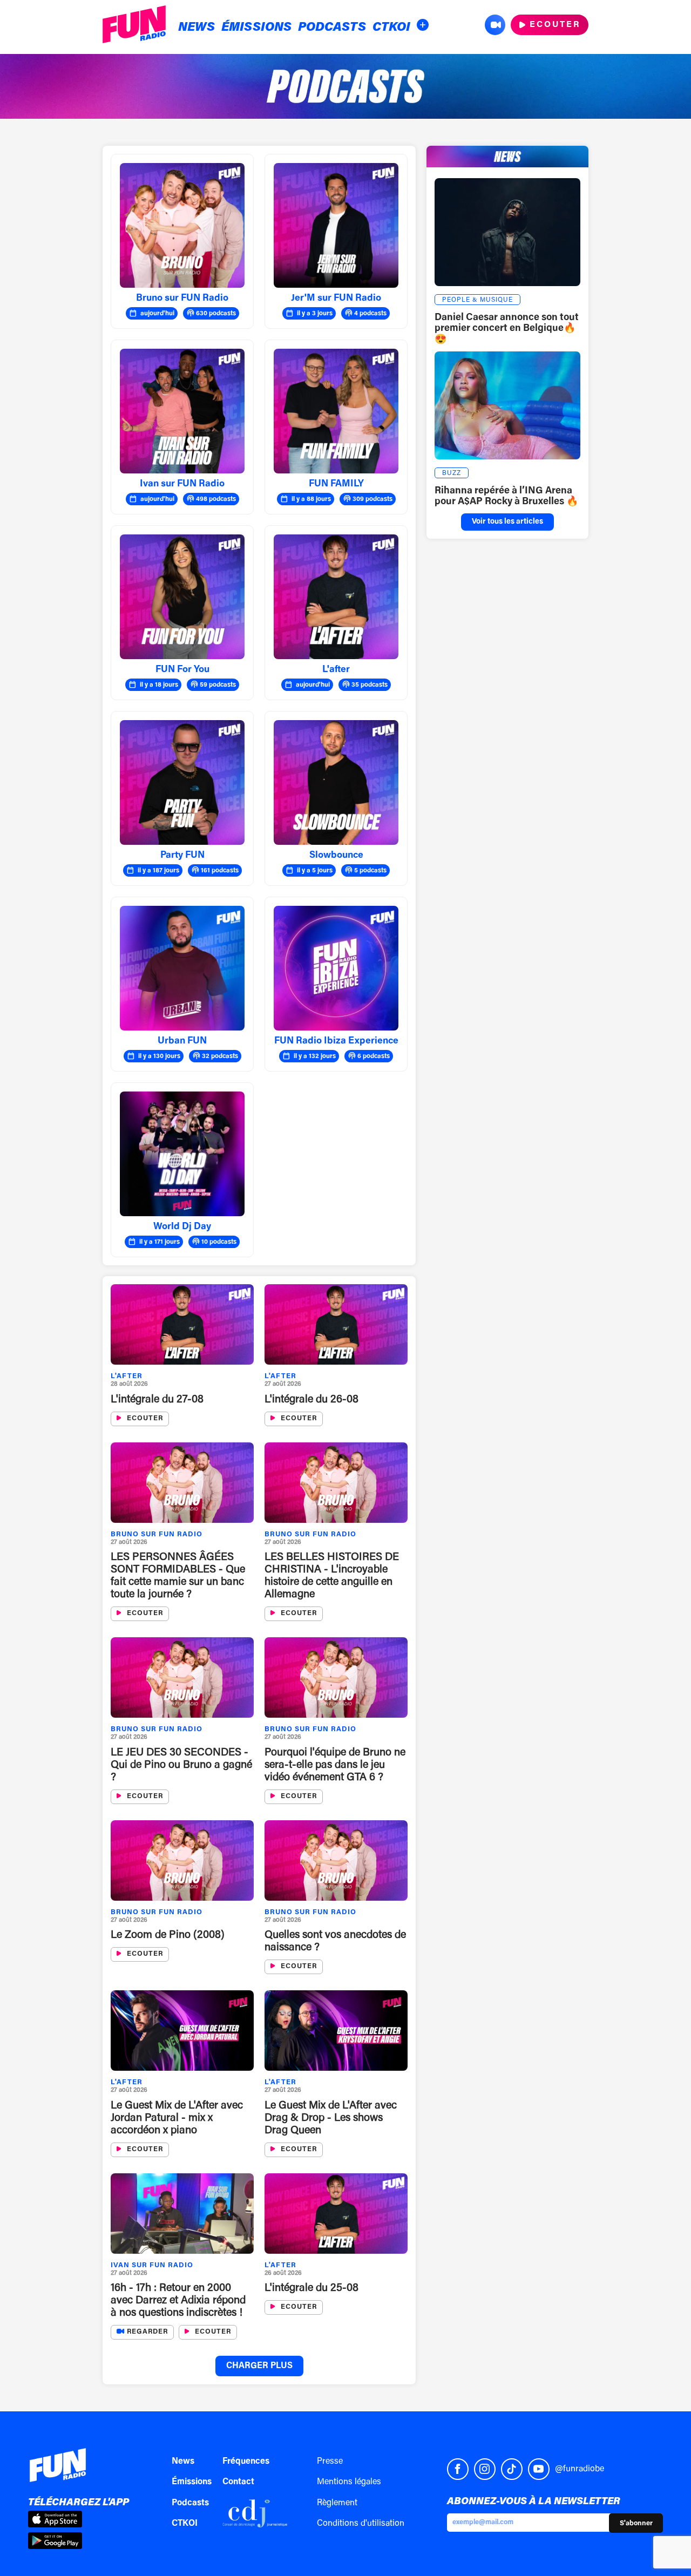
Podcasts (332, 28)
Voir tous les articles (507, 522)
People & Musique (477, 300)
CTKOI (391, 28)
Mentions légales (349, 2482)
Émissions (256, 28)
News (197, 28)
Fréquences (246, 2462)
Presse (330, 2462)
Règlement (337, 2503)
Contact (238, 2482)
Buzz (452, 473)
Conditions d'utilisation (361, 2524)
